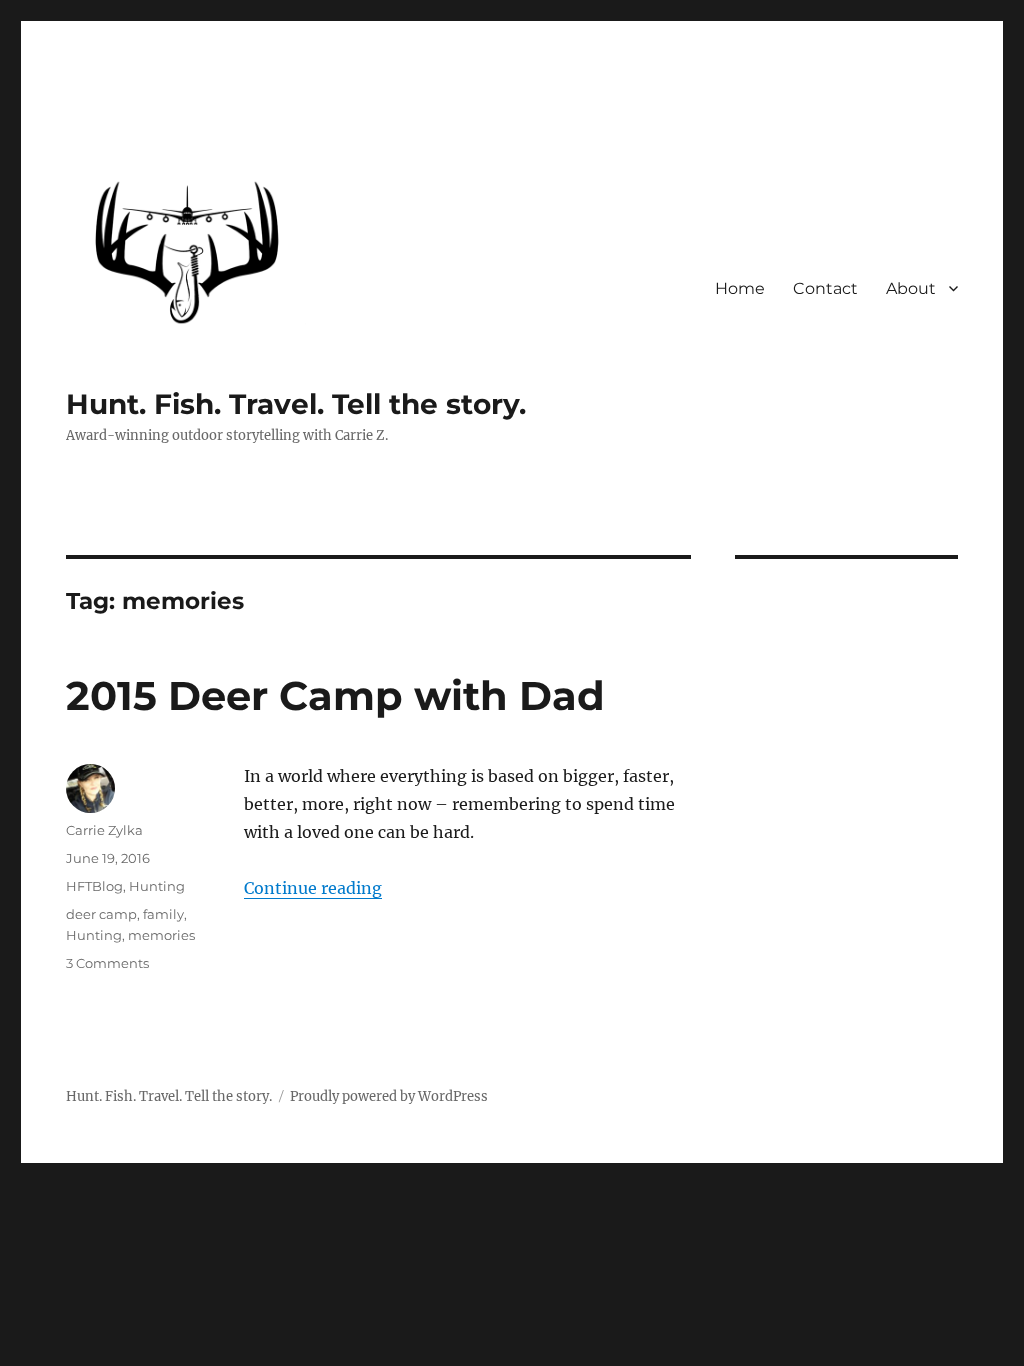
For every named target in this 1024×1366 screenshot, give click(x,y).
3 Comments (107, 963)
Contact (825, 288)
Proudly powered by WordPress (389, 1096)
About (911, 288)
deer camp (101, 914)
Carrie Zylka (104, 830)
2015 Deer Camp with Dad (335, 695)
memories (161, 935)
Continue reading (313, 888)
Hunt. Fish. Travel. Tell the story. (296, 404)
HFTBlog (94, 886)
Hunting (157, 886)
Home (740, 288)
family (163, 914)
